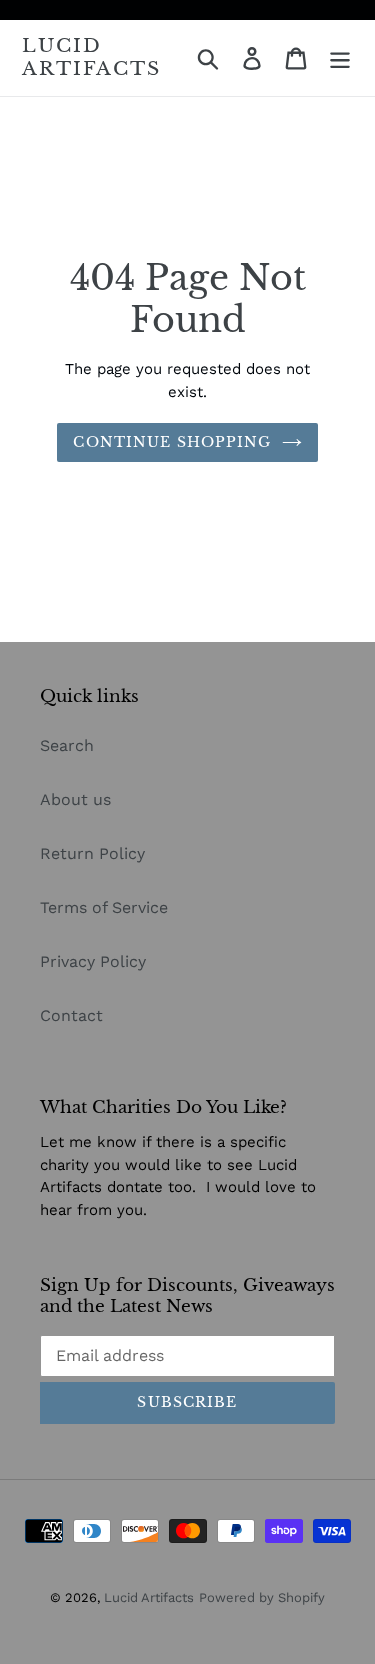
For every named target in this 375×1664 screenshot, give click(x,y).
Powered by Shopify (262, 1597)
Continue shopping (172, 442)
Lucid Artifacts (91, 57)
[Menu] (340, 58)
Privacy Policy (93, 961)
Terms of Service (104, 907)
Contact (71, 1015)
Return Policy (92, 853)
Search (67, 745)
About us (75, 799)
